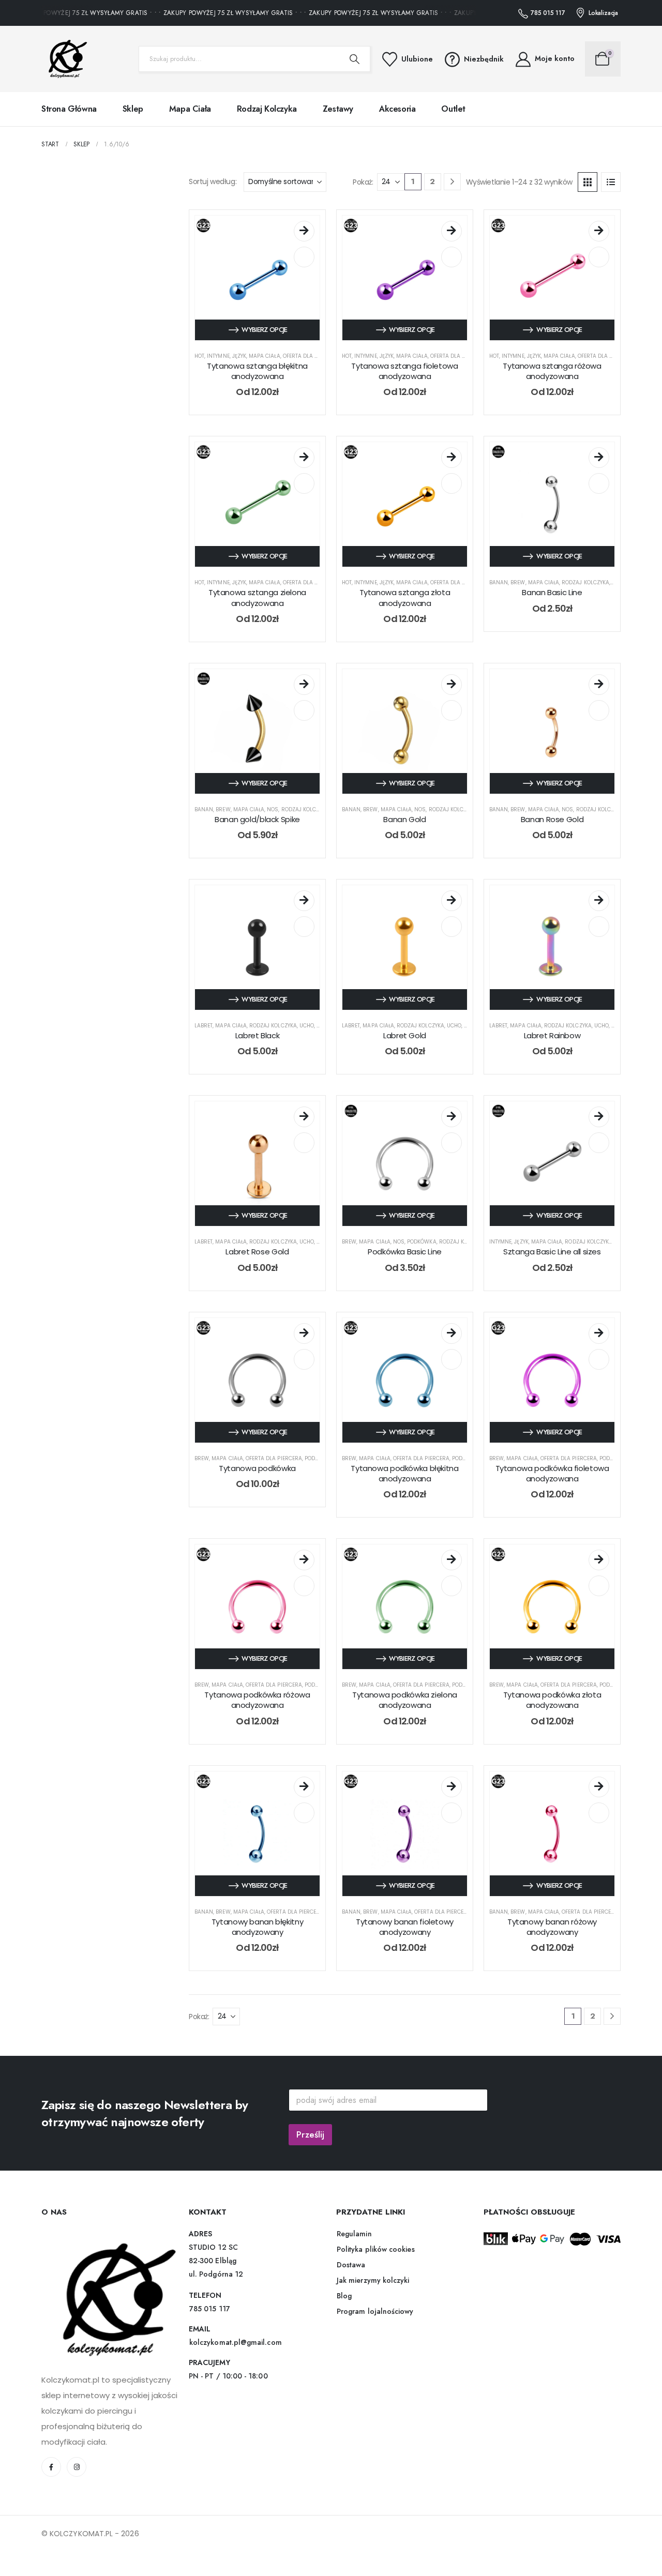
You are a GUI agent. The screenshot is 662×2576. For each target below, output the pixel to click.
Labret (204, 1026)
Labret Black (258, 1035)
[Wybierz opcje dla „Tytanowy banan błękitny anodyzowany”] (304, 1787)
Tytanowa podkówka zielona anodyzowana (405, 1700)
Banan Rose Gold (552, 819)
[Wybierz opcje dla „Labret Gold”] (452, 901)
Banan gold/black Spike (257, 819)
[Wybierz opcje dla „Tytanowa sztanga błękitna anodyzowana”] (304, 231)
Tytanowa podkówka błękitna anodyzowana (404, 1473)
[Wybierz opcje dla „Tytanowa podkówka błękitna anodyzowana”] (452, 1334)
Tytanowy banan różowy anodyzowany (552, 1927)
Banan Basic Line (552, 592)
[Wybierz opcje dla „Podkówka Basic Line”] (452, 1117)
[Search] (355, 59)
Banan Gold (404, 819)
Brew (518, 582)
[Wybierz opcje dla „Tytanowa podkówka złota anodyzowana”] (599, 1560)
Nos (273, 809)
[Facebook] (51, 2467)
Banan (499, 582)
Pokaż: (363, 182)
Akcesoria (397, 109)
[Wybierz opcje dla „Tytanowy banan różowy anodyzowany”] (599, 1787)
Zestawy (338, 109)
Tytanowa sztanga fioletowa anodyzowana (404, 371)
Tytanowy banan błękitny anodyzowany (257, 1927)
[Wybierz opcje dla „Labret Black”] (304, 901)
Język (239, 356)
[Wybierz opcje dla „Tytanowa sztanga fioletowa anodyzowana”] (452, 231)
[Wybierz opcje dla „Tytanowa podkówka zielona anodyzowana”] (452, 1560)
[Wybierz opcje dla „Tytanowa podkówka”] (304, 1334)
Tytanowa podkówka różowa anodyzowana (257, 1700)
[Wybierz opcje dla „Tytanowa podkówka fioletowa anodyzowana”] (599, 1334)
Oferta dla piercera (311, 356)
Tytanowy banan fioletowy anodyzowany (405, 1927)
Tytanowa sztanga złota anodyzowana (405, 597)
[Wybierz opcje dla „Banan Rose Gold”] (599, 685)
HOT (199, 356)
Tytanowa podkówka (257, 1468)
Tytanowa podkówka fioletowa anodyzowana (552, 1473)
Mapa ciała (190, 109)
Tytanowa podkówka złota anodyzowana (552, 1700)
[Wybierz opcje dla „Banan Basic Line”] (599, 458)
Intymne (218, 356)
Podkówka (422, 1242)
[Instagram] (77, 2467)
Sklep (133, 109)
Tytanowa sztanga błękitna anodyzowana (257, 371)
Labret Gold (405, 1035)
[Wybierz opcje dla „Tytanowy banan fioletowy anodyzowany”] (452, 1787)
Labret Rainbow (552, 1035)
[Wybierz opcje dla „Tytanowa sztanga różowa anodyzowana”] (599, 231)
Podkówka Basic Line (405, 1252)
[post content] (257, 278)
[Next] (452, 182)
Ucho (307, 1026)
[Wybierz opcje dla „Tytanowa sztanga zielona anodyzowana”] (304, 458)
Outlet (453, 109)
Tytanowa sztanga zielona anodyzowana (257, 597)
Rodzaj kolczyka (267, 109)
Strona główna (69, 109)
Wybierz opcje (265, 330)
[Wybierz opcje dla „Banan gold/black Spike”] (304, 685)
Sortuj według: (213, 181)
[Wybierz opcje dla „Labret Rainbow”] (599, 901)
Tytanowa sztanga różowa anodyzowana (552, 371)
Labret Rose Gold (257, 1252)
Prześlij (310, 2134)
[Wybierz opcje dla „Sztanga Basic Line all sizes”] (599, 1117)
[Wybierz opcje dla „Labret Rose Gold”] (304, 1117)
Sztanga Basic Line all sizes (552, 1252)
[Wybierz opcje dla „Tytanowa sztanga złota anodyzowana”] (452, 458)
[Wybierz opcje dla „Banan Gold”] (452, 685)
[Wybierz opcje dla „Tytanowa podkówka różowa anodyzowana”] (304, 1560)
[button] (588, 182)
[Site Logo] (65, 59)
